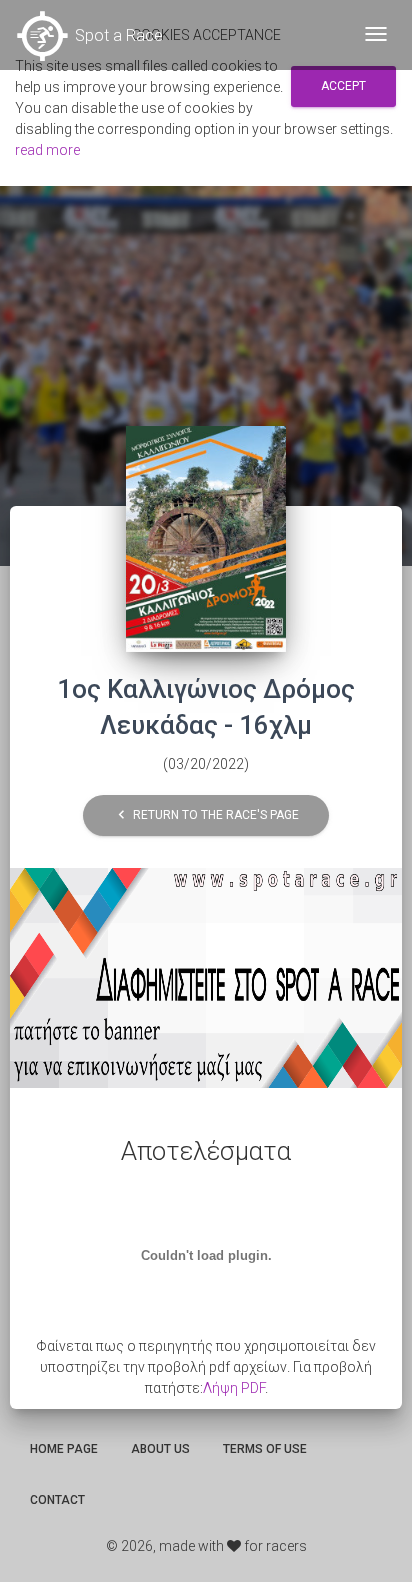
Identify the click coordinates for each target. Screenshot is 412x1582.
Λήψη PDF (234, 1388)
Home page (64, 1449)
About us (160, 1449)
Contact (57, 1500)
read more (47, 150)
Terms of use (265, 1449)
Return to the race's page (206, 814)
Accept (343, 86)
